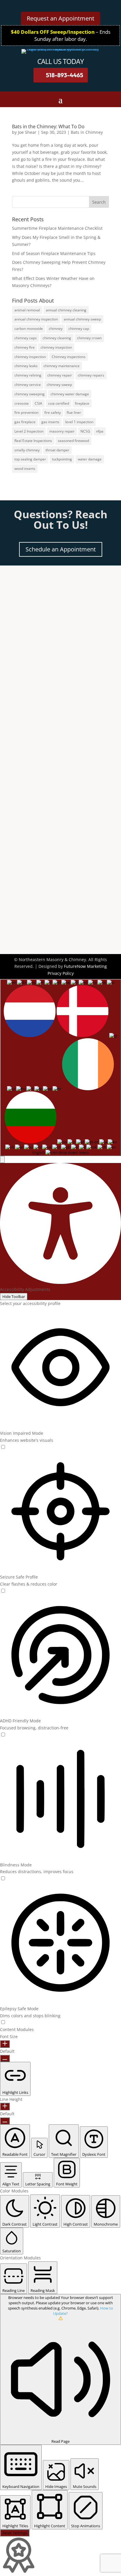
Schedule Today (38, 861)
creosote (22, 403)
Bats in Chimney (87, 132)
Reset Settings (15, 2533)
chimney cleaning (57, 338)
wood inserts (25, 469)
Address (30, 682)
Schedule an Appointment (61, 549)
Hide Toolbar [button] (14, 1297)
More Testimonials (29, 788)
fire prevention (26, 412)
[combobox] (60, 1067)
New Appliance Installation (38, 780)
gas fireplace (25, 422)
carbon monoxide (29, 329)
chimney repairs (91, 375)
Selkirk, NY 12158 (37, 696)
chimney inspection (30, 357)
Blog (15, 810)
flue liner (74, 412)
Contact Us (32, 873)
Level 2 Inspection (29, 431)
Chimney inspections (69, 357)
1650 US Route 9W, (38, 689)
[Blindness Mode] (3, 1879)
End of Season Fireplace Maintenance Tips (54, 253)
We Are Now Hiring (30, 795)
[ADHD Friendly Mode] (3, 1735)
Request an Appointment (60, 18)
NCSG (85, 431)
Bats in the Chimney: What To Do (48, 126)
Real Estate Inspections (33, 441)
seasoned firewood (73, 441)
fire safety (53, 412)
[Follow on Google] (68, 644)
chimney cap (79, 329)
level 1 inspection (79, 422)
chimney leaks (26, 366)
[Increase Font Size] (5, 2044)
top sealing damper (30, 459)
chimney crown (89, 338)
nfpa (100, 431)
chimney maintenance (62, 366)
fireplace (82, 403)
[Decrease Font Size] (5, 2058)
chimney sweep (59, 385)
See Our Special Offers (33, 803)
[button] (2, 1159)
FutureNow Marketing (85, 966)
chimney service (28, 385)
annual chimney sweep (82, 319)
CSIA (38, 403)
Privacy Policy (61, 973)
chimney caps (26, 338)
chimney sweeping (30, 394)
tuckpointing (62, 459)
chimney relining (28, 375)
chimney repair (60, 375)
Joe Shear (27, 132)
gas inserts (50, 422)
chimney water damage (70, 394)
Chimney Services (28, 772)
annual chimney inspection (36, 319)
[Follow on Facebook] (53, 644)
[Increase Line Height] (5, 2106)
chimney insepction (56, 347)
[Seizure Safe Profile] (3, 1591)
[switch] (3, 1447)
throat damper (57, 450)
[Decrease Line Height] (5, 2121)
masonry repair (62, 431)
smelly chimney (27, 450)
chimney (56, 329)
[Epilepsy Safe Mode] (3, 2022)
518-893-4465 (64, 75)
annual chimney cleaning (66, 310)
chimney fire (25, 347)
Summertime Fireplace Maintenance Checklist (57, 228)
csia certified (59, 403)
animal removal (27, 310)
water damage (90, 459)
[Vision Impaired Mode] (3, 1447)
